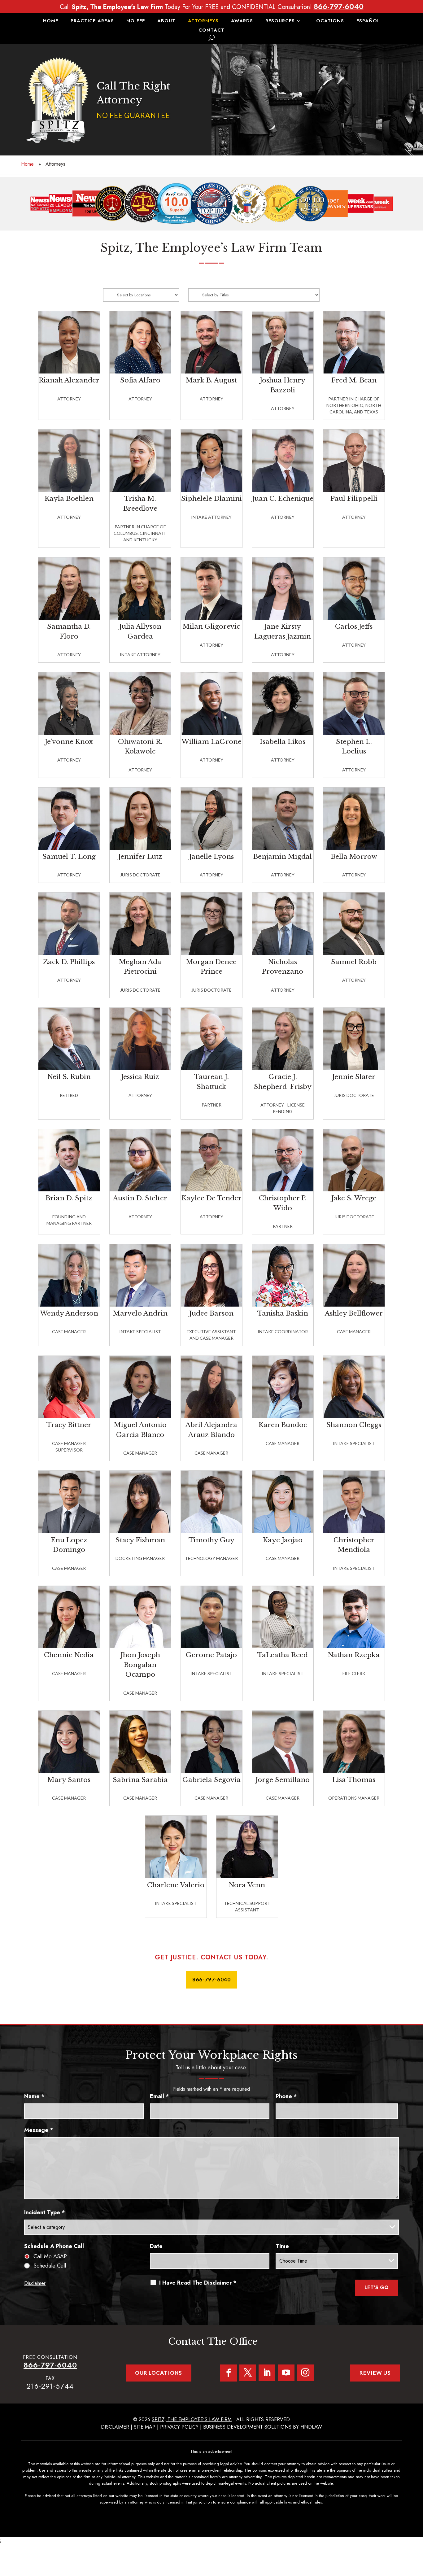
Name (34, 2096)
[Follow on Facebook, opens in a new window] (229, 2373)
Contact (211, 31)
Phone (286, 2096)
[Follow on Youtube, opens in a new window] (286, 2373)
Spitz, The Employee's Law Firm (192, 2419)
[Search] (211, 38)
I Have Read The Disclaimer (198, 2283)
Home (51, 21)
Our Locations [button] (159, 2373)
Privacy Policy (179, 2427)
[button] (417, 2531)
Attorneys (203, 21)
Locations (329, 21)
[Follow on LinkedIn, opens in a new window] (267, 2373)
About (166, 21)
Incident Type (45, 2212)
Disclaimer (35, 2283)
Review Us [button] (375, 2373)
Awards (242, 21)
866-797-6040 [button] (211, 1979)
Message (39, 2130)
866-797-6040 (339, 6)
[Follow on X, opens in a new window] (248, 2373)
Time (282, 2246)
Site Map (145, 2427)
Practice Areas (92, 21)
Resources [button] (280, 21)
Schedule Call (50, 2266)
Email (159, 2096)
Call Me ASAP (50, 2256)
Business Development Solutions (247, 2427)
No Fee (136, 21)
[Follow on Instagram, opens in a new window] (305, 2373)
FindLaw (311, 2427)
